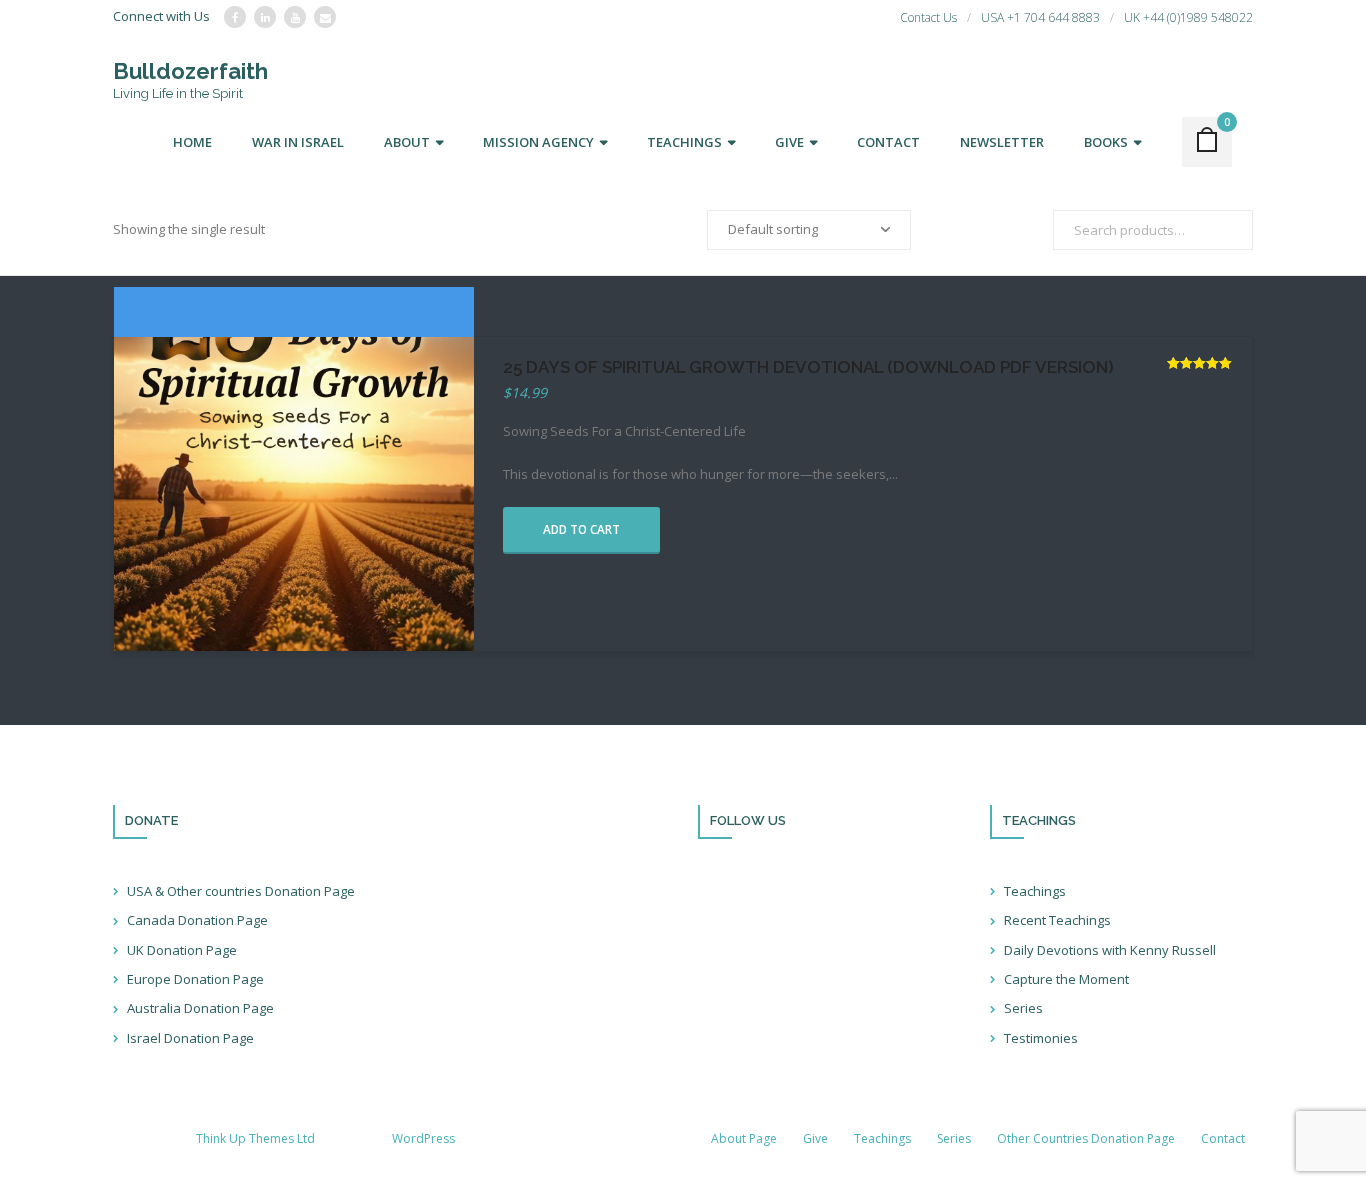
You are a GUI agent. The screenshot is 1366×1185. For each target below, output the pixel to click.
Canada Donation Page (197, 920)
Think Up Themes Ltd (255, 1138)
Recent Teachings (1057, 920)
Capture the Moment (1066, 979)
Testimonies (1041, 1038)
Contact (1223, 1138)
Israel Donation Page (190, 1038)
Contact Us (928, 17)
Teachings (1035, 891)
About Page (744, 1138)
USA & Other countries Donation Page (241, 891)
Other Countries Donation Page (1086, 1138)
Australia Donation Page (200, 1008)
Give (815, 1138)
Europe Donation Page (195, 979)
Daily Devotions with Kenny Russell (1110, 950)
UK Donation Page (182, 950)
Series (1023, 1008)
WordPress (423, 1138)
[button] (581, 531)
